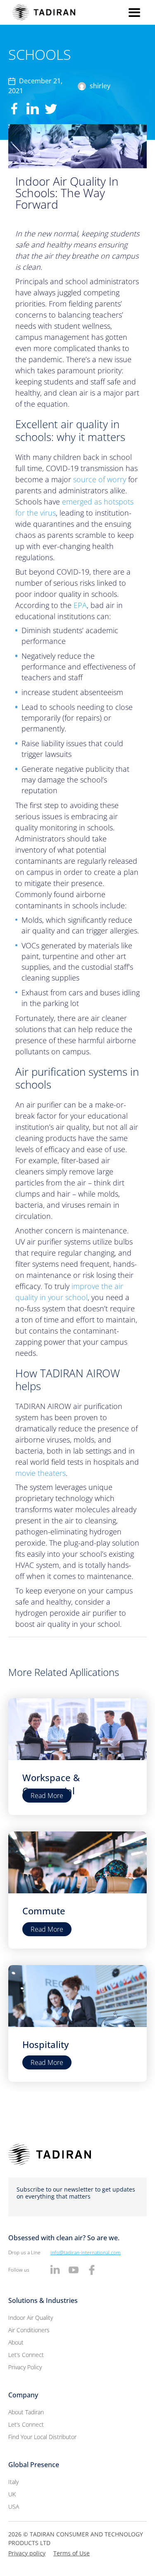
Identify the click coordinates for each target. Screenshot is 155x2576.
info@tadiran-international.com (86, 2252)
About (16, 2342)
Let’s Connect (26, 2355)
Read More (47, 1796)
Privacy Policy (25, 2367)
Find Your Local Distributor (42, 2437)
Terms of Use (72, 2553)
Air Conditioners (29, 2330)
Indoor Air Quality (31, 2318)
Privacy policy (27, 2553)
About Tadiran (26, 2412)
